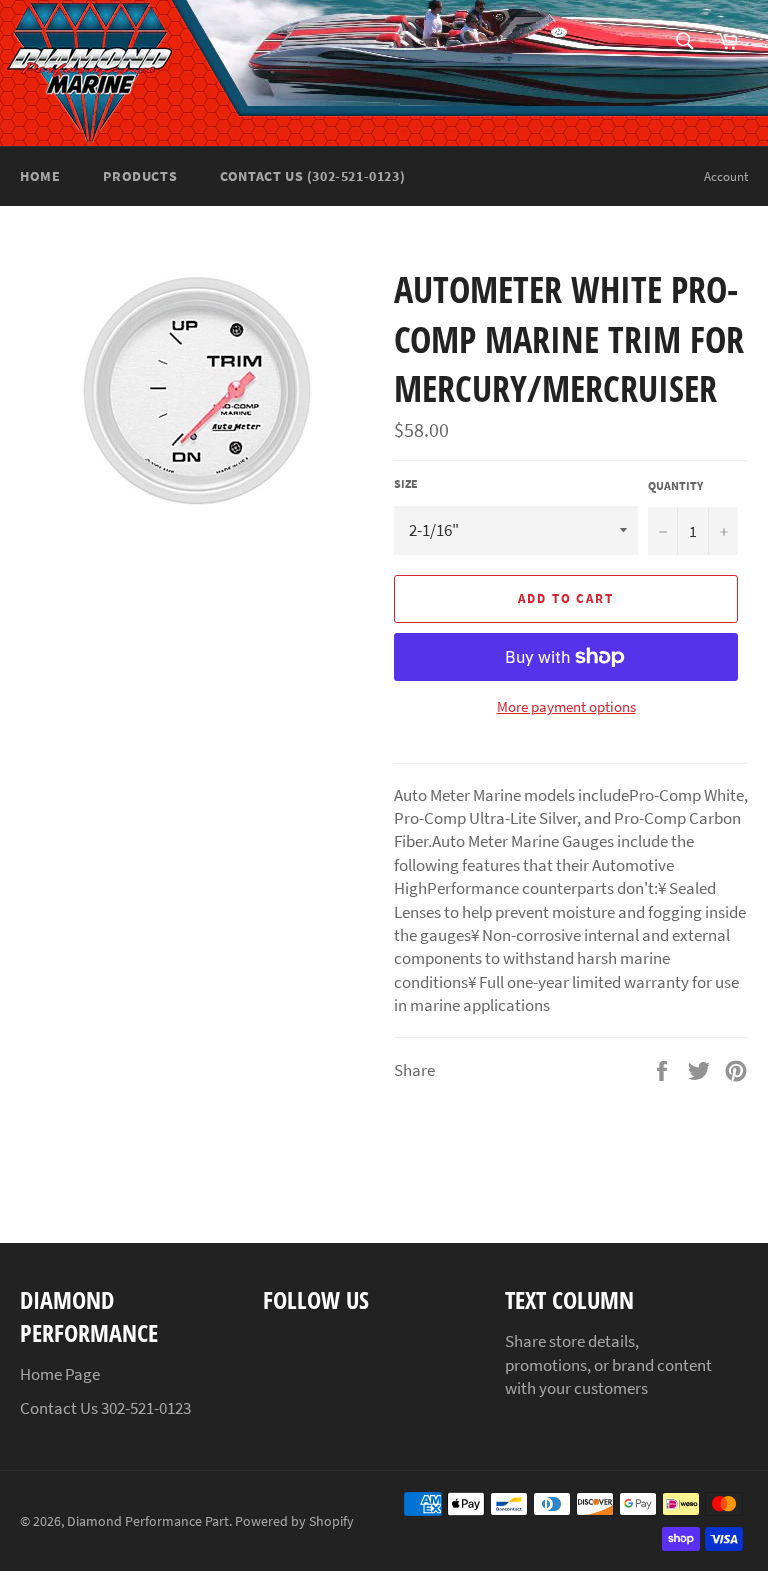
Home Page (60, 1374)
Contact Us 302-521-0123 (105, 1408)
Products (140, 176)
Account (726, 176)
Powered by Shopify (294, 1521)
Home (40, 176)
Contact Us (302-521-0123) (312, 176)
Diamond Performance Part (148, 1521)
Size (406, 483)
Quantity (675, 485)
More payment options (566, 706)
